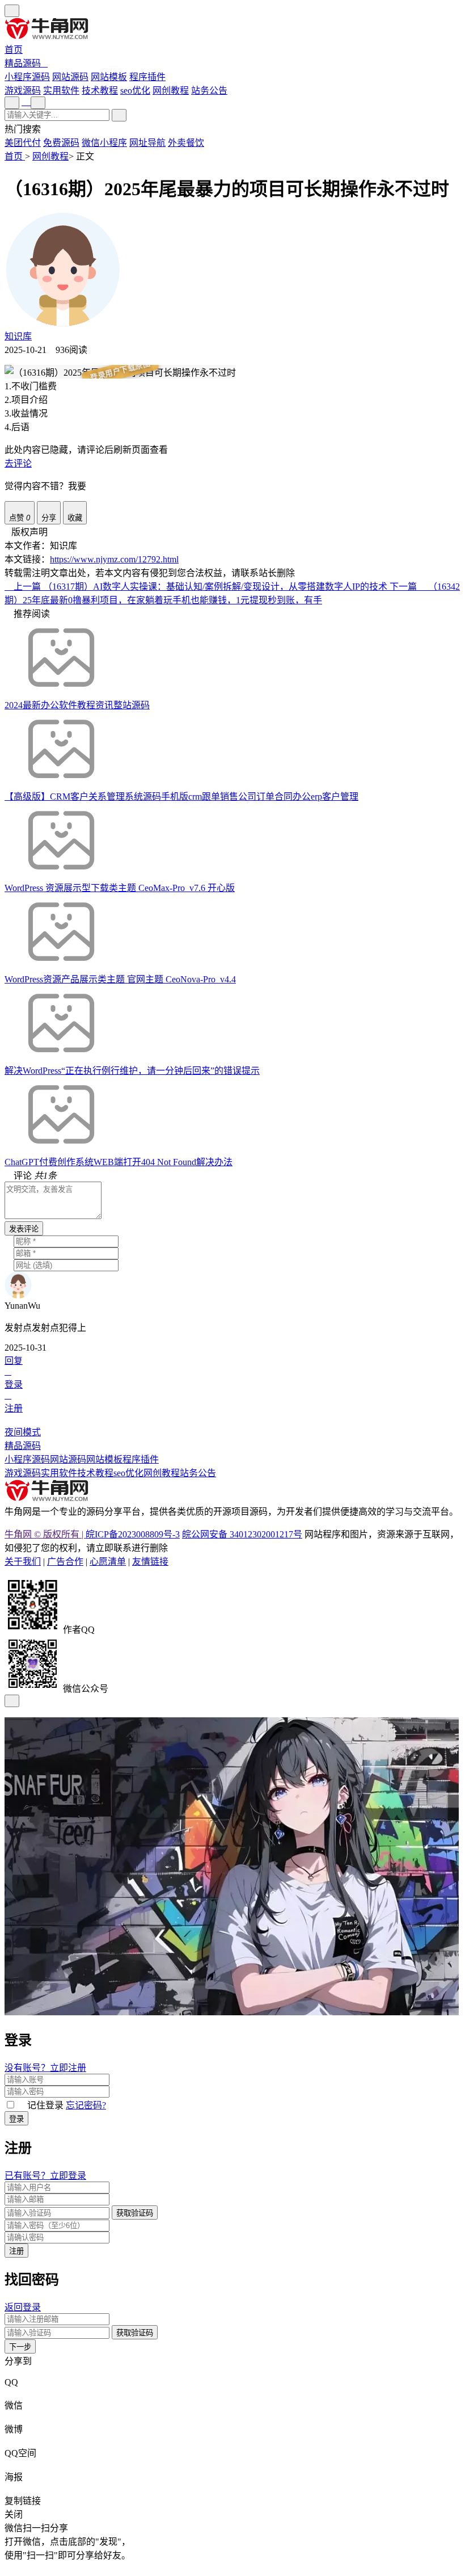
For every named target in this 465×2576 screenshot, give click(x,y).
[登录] (26, 102)
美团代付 (23, 143)
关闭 (14, 2514)
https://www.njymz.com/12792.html (114, 559)
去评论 (18, 463)
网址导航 (147, 143)
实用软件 (61, 91)
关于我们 (23, 1562)
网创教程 (171, 91)
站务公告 (209, 91)
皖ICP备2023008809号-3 (133, 1534)
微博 (14, 2429)
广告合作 (65, 1562)
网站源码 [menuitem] (70, 77)
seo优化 (135, 91)
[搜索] (119, 115)
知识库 (18, 336)
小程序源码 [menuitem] (27, 77)
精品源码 (23, 63)
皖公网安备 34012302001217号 (242, 1534)
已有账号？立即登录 (45, 2176)
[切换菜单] (12, 11)
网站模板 (104, 1459)
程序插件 (141, 1459)
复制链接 (23, 2501)
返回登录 (23, 2307)
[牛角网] (47, 1499)
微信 (14, 2405)
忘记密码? (86, 2105)
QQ (11, 2382)
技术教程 (100, 91)
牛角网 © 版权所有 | (45, 1534)
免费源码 (61, 143)
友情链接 (150, 1562)
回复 (14, 1361)
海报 (14, 2477)
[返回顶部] (12, 1701)
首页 (14, 50)
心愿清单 (108, 1562)
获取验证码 (135, 2213)
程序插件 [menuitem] (147, 77)
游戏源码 (23, 91)
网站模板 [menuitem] (109, 77)
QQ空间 (20, 2453)
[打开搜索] (12, 103)
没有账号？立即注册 (45, 2068)
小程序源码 (27, 1459)
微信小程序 (104, 143)
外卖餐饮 (186, 143)
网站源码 (68, 1459)
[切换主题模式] (38, 103)
